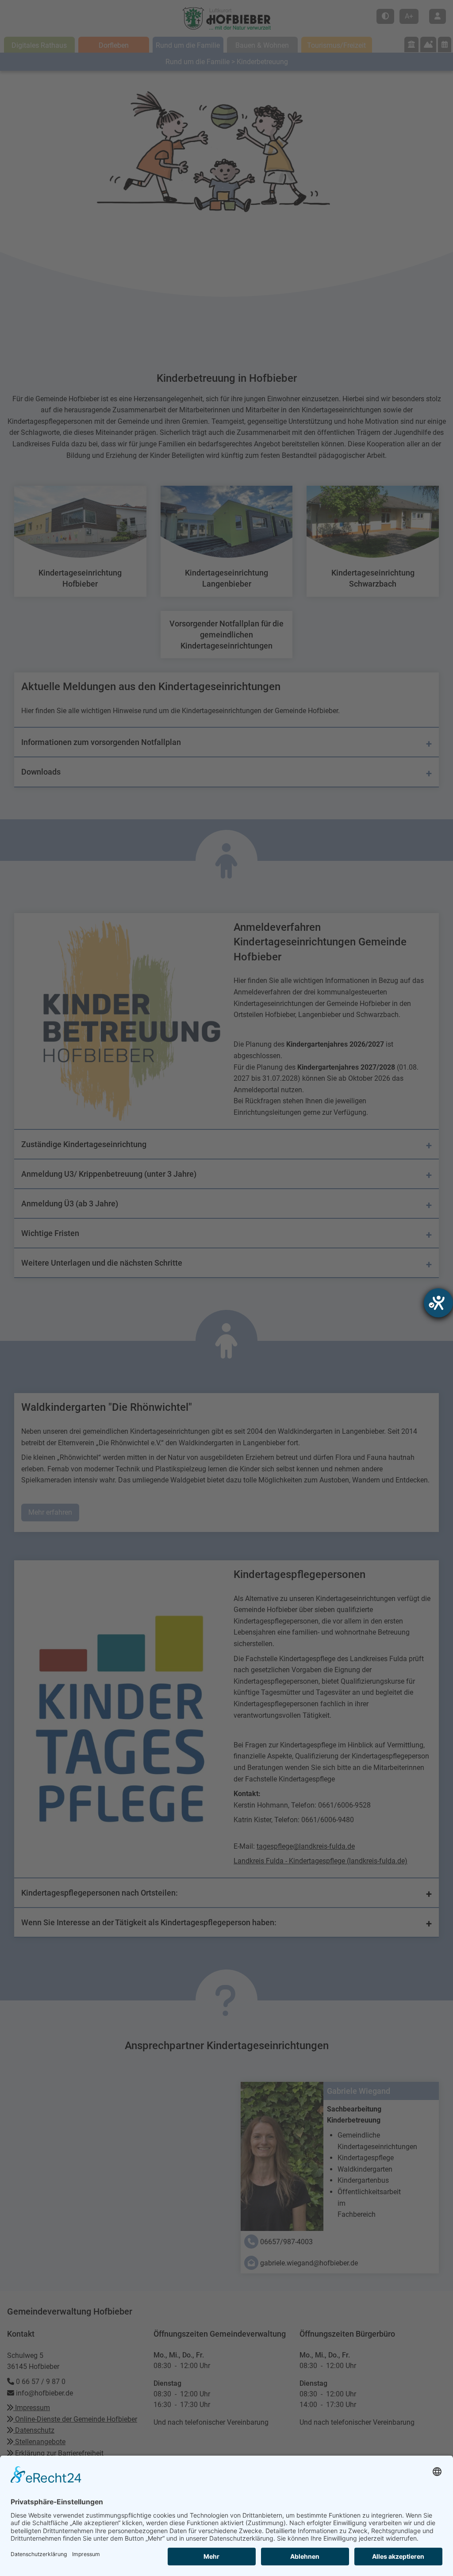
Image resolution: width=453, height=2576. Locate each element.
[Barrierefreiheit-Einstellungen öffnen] (438, 1303)
